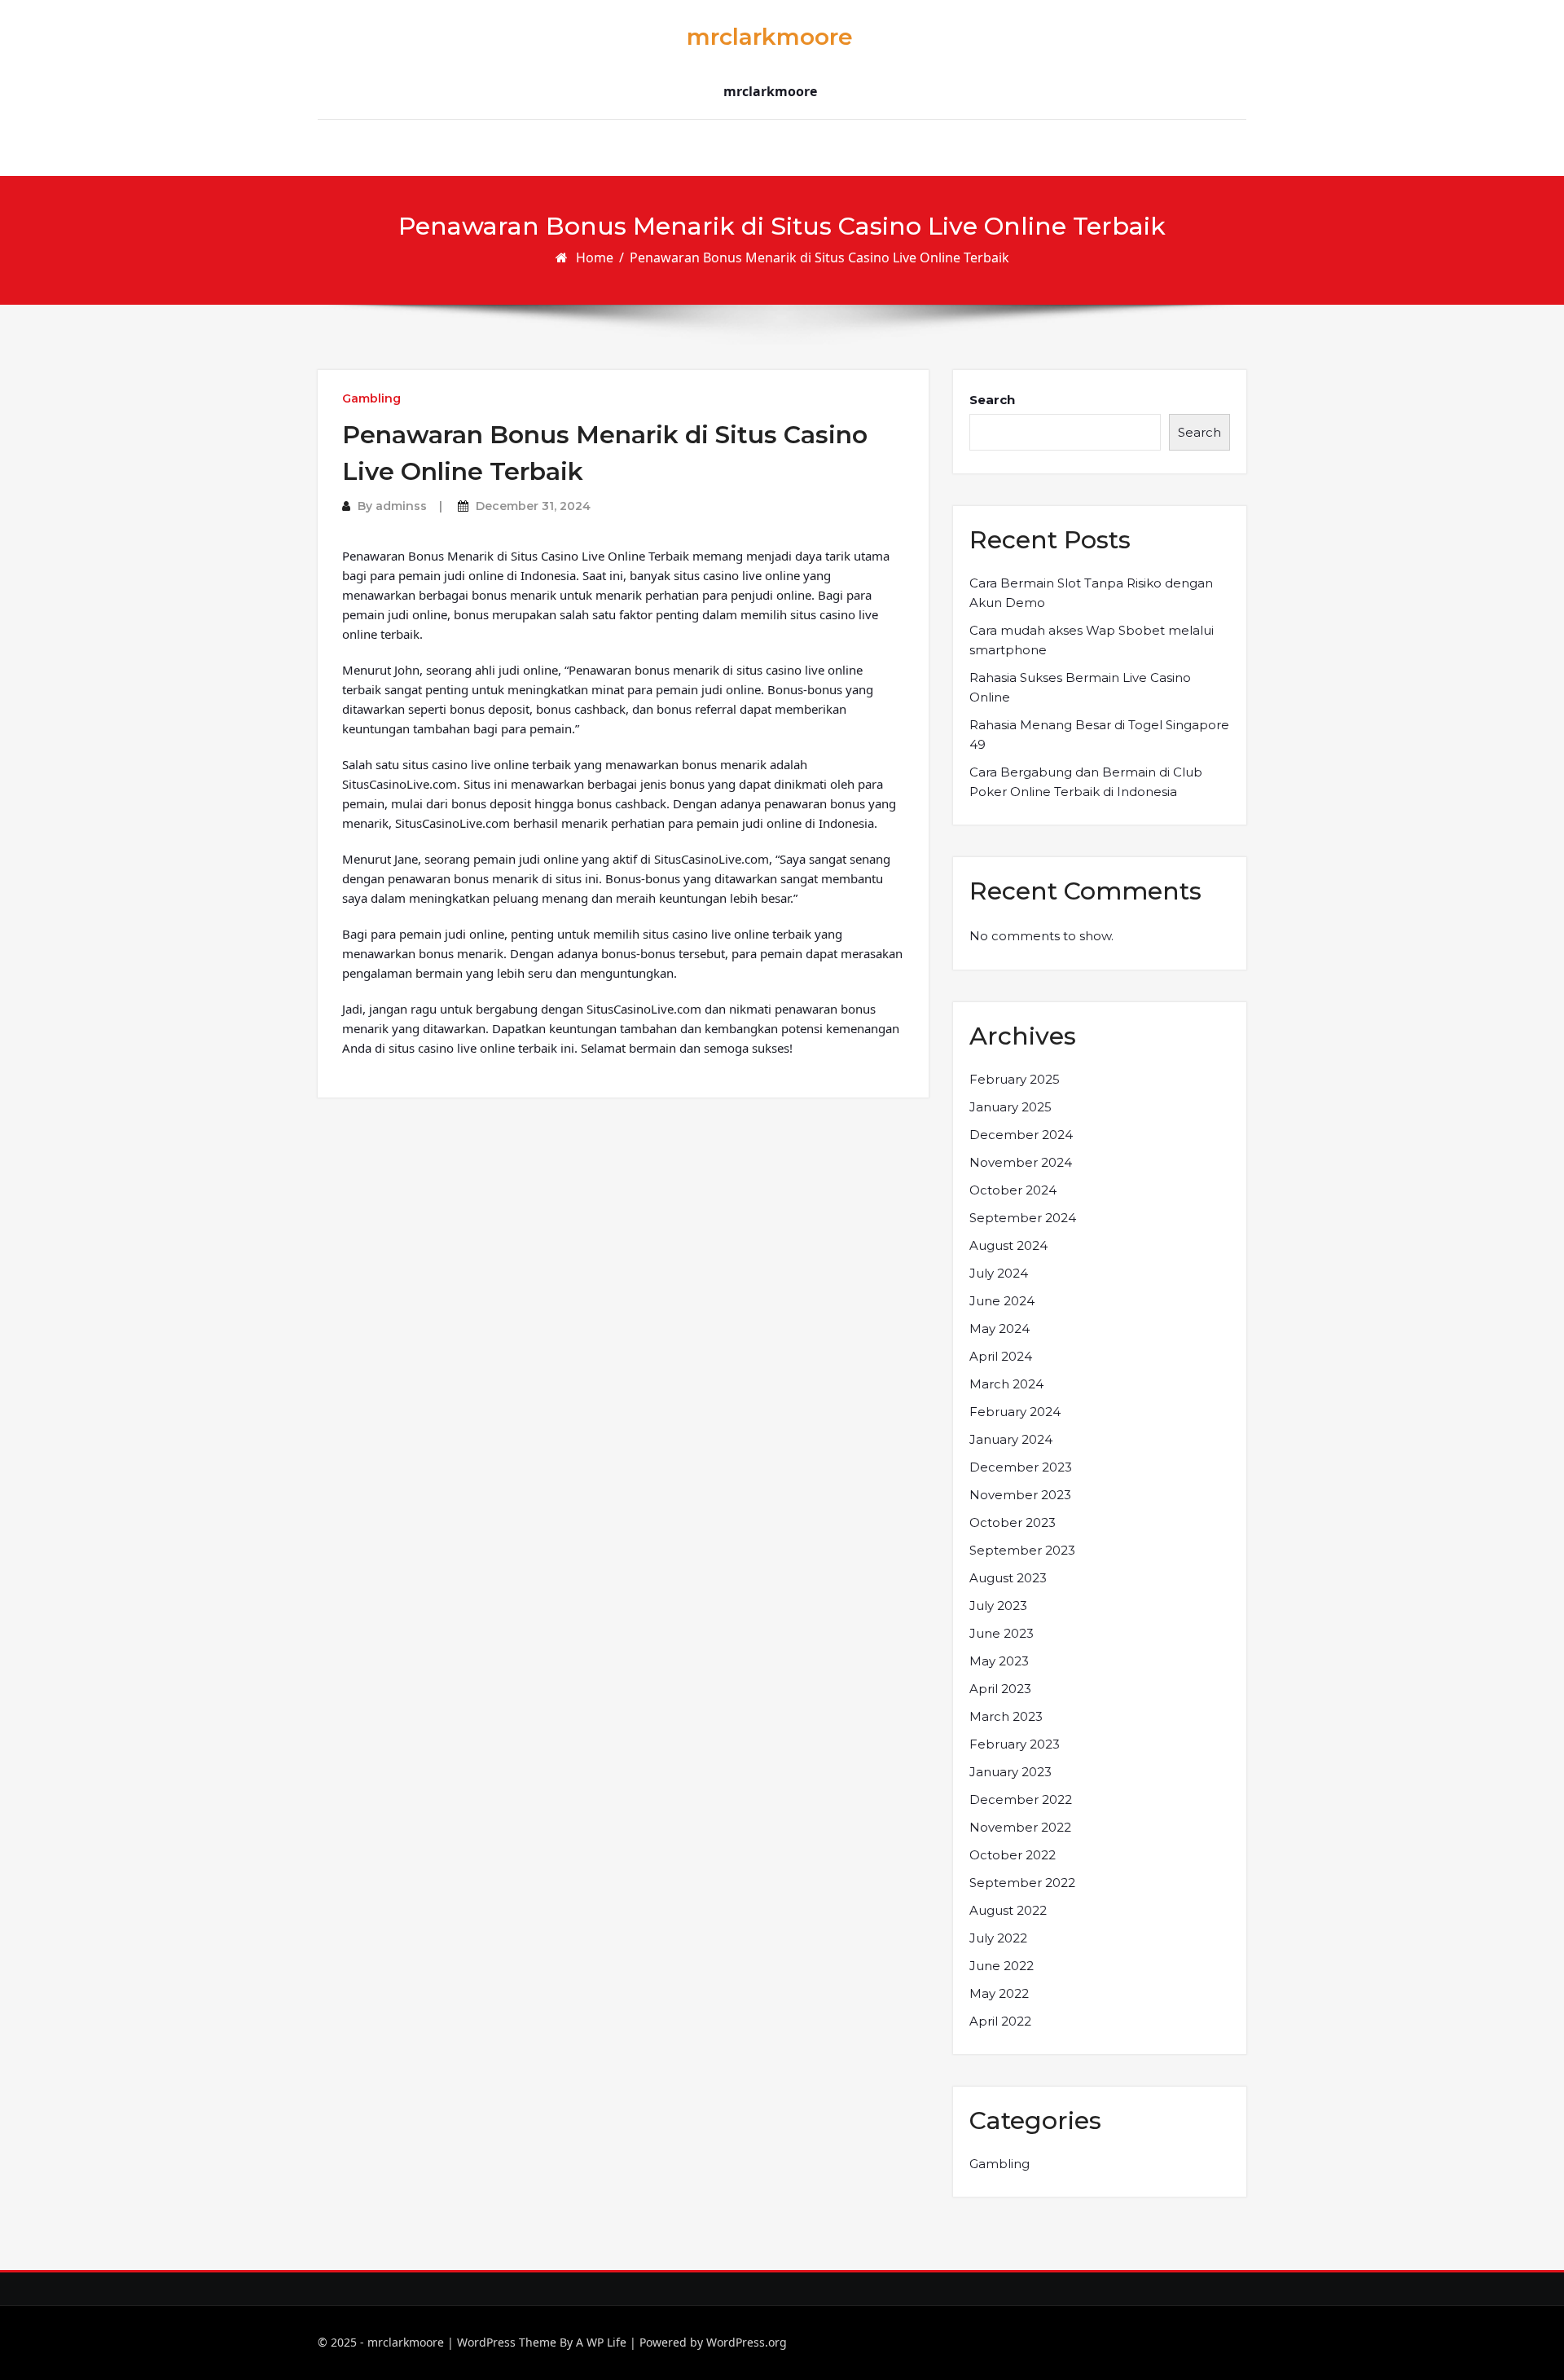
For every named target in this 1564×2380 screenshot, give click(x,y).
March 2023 (1006, 1716)
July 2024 (999, 1273)
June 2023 (1002, 1633)
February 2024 (1015, 1412)
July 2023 (998, 1606)
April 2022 (1000, 2021)
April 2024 (1001, 1356)
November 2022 (1020, 1827)
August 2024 (1008, 1245)
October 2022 (1013, 1855)
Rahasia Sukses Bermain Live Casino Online (1080, 687)
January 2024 (1011, 1439)
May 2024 (999, 1329)
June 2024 (1002, 1301)
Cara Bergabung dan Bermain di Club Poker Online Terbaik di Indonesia (1086, 782)
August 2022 (1008, 1910)
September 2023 (1022, 1550)
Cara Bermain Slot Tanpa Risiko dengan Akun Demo (1091, 593)
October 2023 (1013, 1522)
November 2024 (1021, 1162)
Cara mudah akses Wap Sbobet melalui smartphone (1092, 640)
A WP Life (601, 2342)
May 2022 (999, 1993)
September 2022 (1022, 1883)
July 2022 (998, 1938)
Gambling (371, 398)
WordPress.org (747, 2342)
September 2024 (1023, 1218)
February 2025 (1015, 1079)
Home (595, 257)
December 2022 (1021, 1799)
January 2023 (1010, 1772)
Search (992, 400)
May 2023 (999, 1661)
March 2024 (1006, 1384)
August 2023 (1008, 1578)
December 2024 (1021, 1135)
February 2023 (1015, 1744)
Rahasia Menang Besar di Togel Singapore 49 (1099, 735)
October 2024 (1013, 1190)
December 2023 (1021, 1467)
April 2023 (1000, 1689)
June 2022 (1002, 1966)
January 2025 (1010, 1107)
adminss (401, 506)
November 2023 (1020, 1495)
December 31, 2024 (533, 506)
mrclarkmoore (770, 37)
